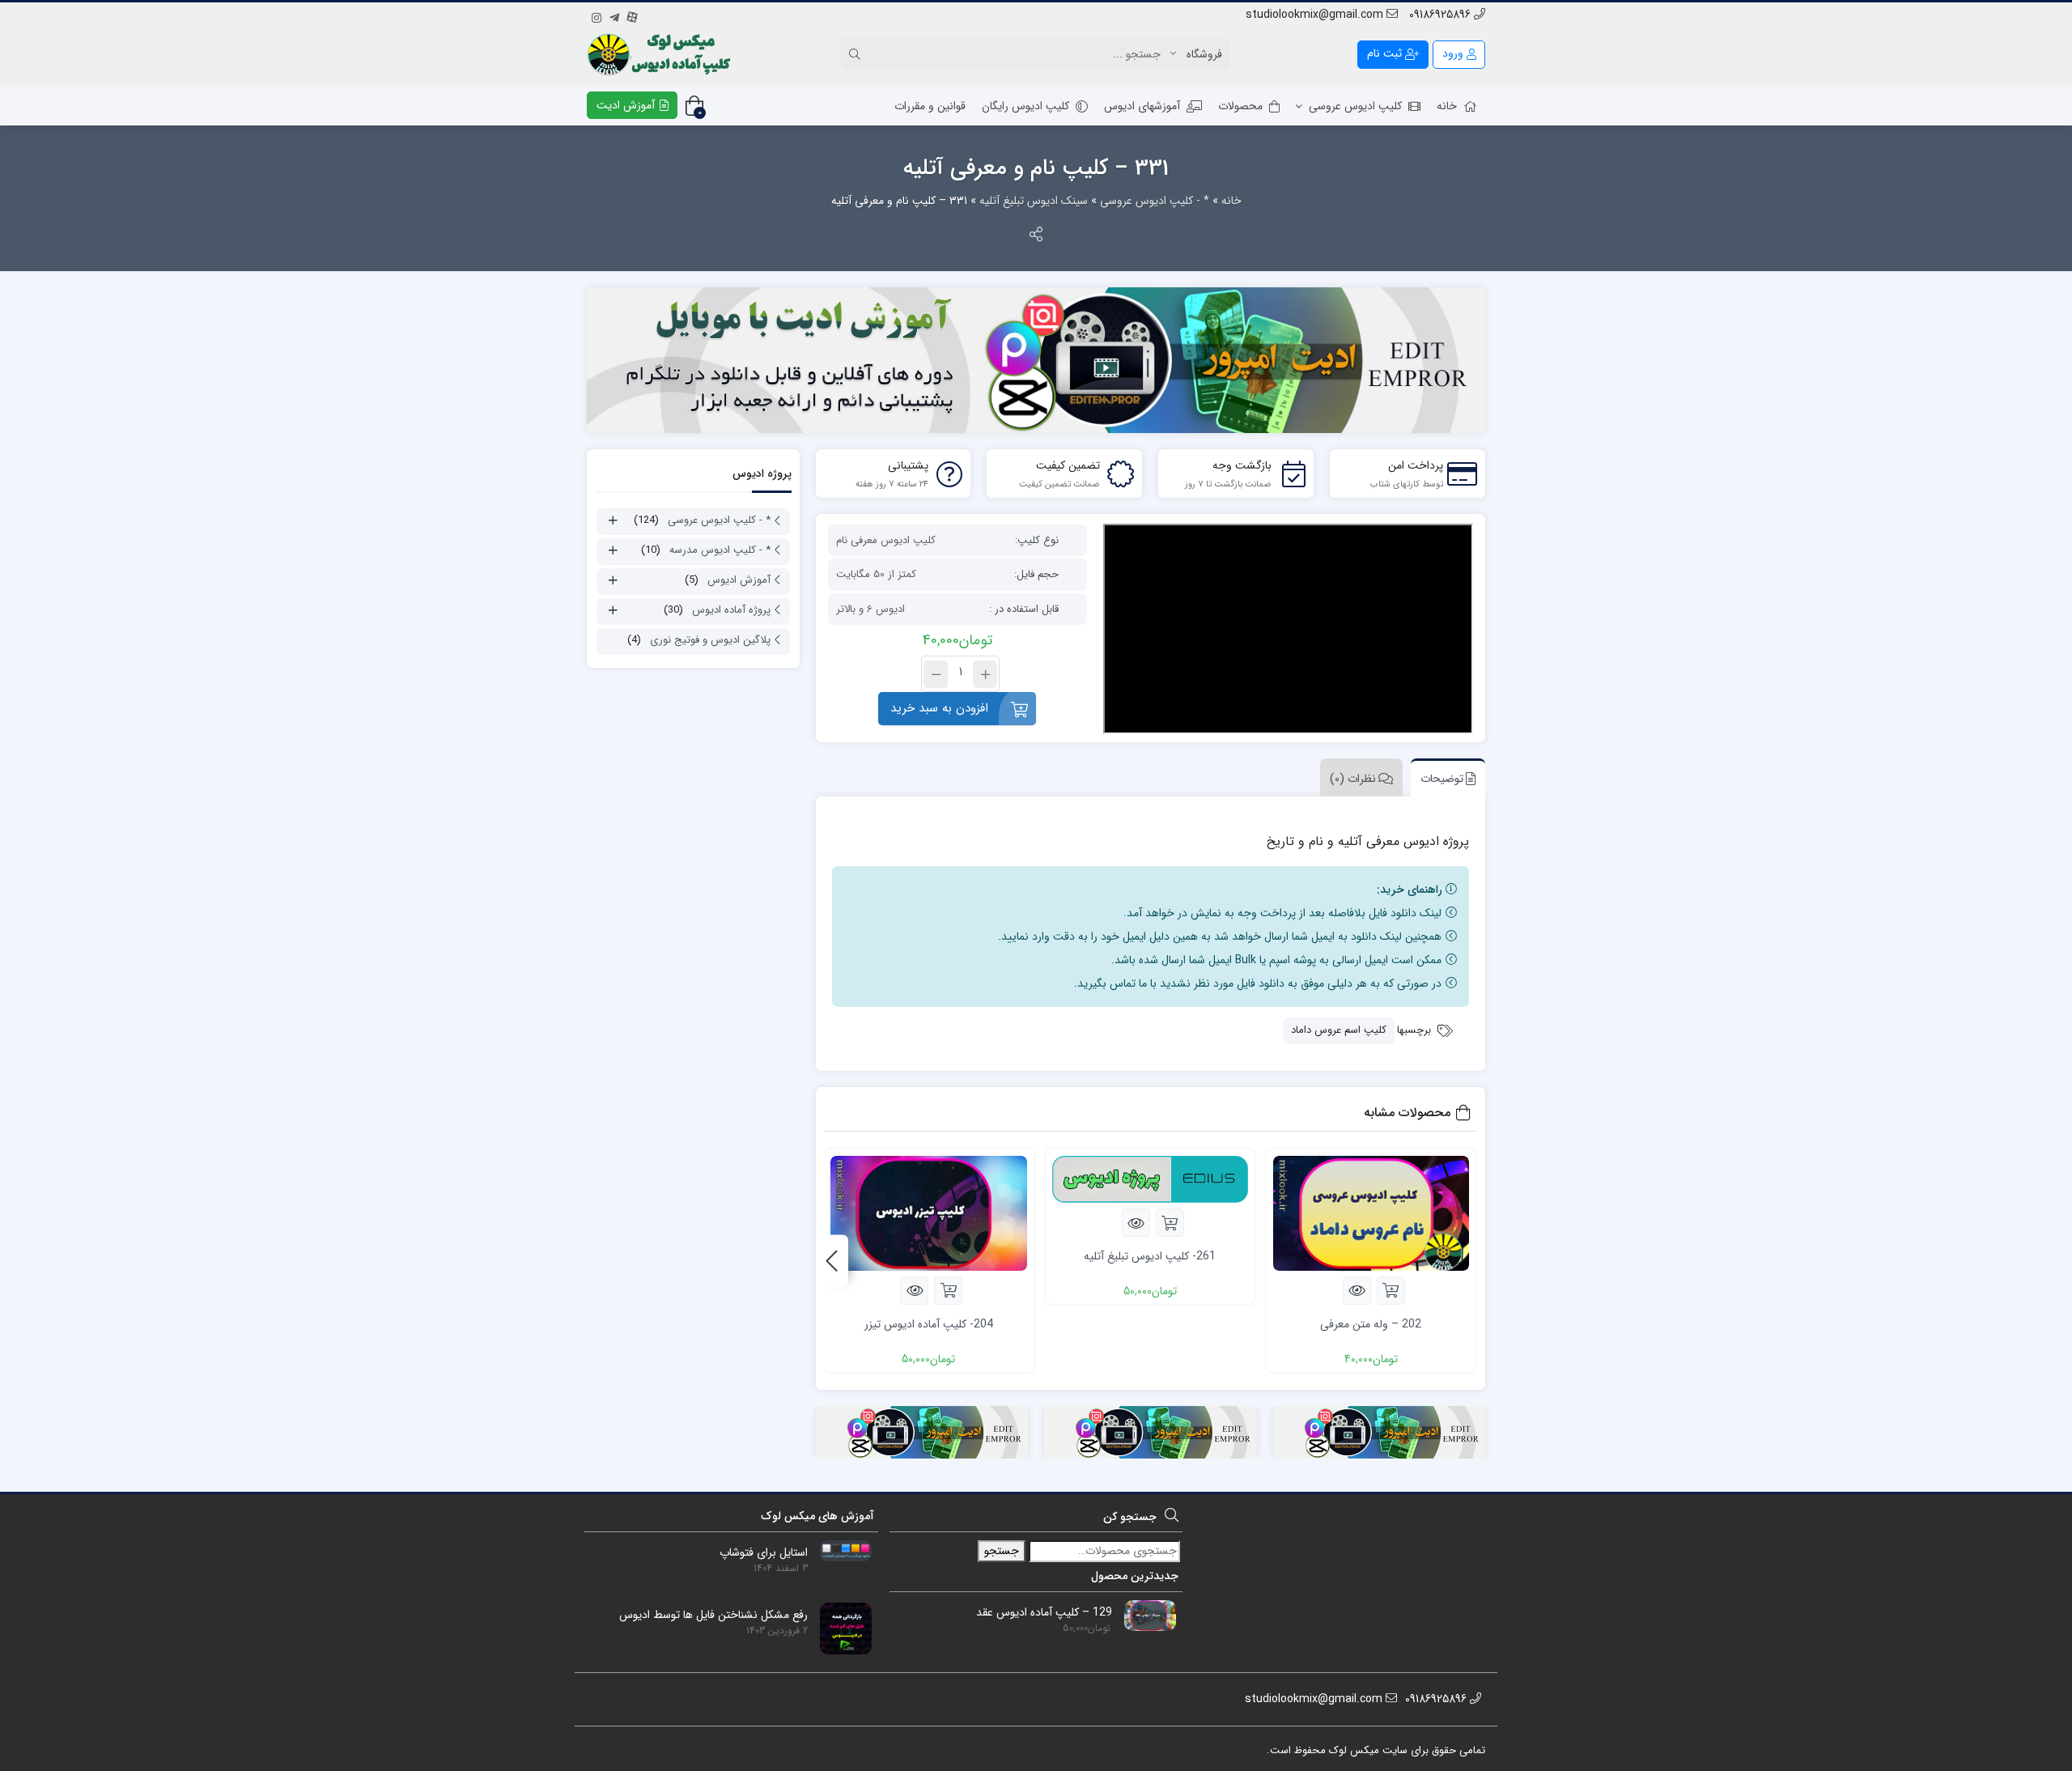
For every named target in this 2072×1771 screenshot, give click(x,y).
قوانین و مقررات (930, 106)
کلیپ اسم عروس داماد (1339, 1030)
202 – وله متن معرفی (1371, 1324)
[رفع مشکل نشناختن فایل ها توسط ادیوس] (840, 1628)
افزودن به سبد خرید (939, 708)
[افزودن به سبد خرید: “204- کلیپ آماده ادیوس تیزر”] (948, 1291)
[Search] (857, 54)
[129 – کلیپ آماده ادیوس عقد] (1144, 1615)
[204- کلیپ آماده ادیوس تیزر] (928, 1213)
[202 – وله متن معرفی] (1371, 1213)
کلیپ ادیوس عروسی (1355, 106)
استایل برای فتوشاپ (764, 1553)
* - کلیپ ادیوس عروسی (1155, 201)
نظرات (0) (1353, 779)
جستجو (1002, 1551)
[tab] (1444, 777)
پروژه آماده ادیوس (731, 610)
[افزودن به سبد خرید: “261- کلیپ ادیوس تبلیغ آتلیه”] (1170, 1223)
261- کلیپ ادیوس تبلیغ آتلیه (1150, 1256)
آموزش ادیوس (739, 580)
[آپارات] (632, 15)
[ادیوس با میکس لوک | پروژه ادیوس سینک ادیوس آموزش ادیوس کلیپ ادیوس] (661, 54)
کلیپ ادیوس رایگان (1025, 106)
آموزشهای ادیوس (1142, 106)
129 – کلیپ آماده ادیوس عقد (1044, 1613)
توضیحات (1442, 779)
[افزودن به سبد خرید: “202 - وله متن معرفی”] (1391, 1291)
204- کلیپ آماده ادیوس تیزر (929, 1324)
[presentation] (832, 1261)
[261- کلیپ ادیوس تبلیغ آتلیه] (1150, 1179)
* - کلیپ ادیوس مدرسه (720, 550)
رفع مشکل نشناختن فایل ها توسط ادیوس (713, 1615)
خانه (1447, 106)
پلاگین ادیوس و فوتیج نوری (710, 640)
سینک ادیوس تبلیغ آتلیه (1034, 201)
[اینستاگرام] (597, 15)
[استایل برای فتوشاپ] (840, 1550)
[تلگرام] (614, 15)
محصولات (1240, 106)
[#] (1036, 360)
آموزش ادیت (627, 105)
